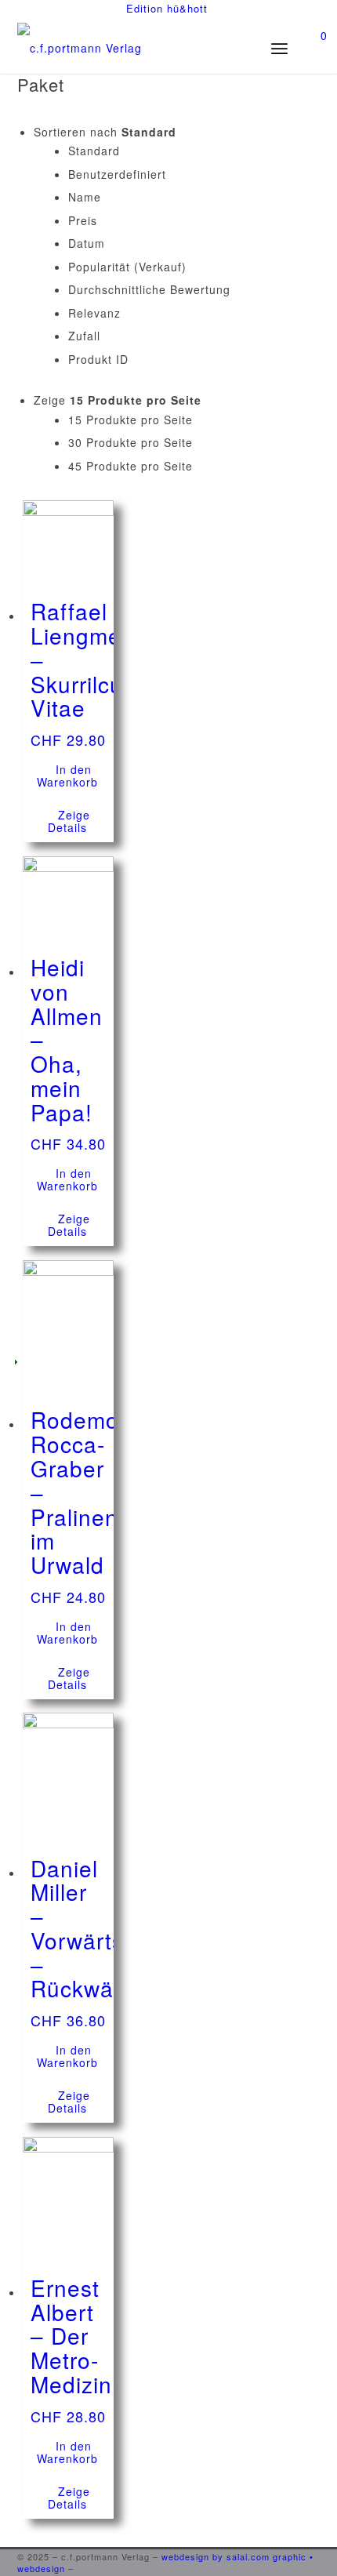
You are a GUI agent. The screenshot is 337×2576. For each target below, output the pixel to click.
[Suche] (223, 48)
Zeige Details (69, 821)
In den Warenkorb (67, 776)
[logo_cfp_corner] (139, 54)
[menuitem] (167, 9)
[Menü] (284, 48)
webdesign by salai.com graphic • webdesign (165, 2562)
